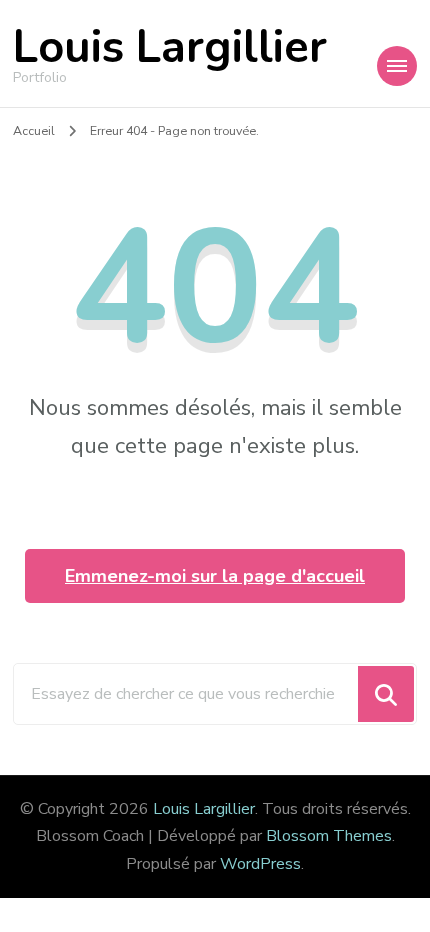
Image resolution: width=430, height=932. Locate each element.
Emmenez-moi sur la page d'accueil (215, 576)
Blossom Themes (329, 836)
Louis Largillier (170, 47)
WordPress (260, 864)
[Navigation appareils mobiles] (397, 66)
